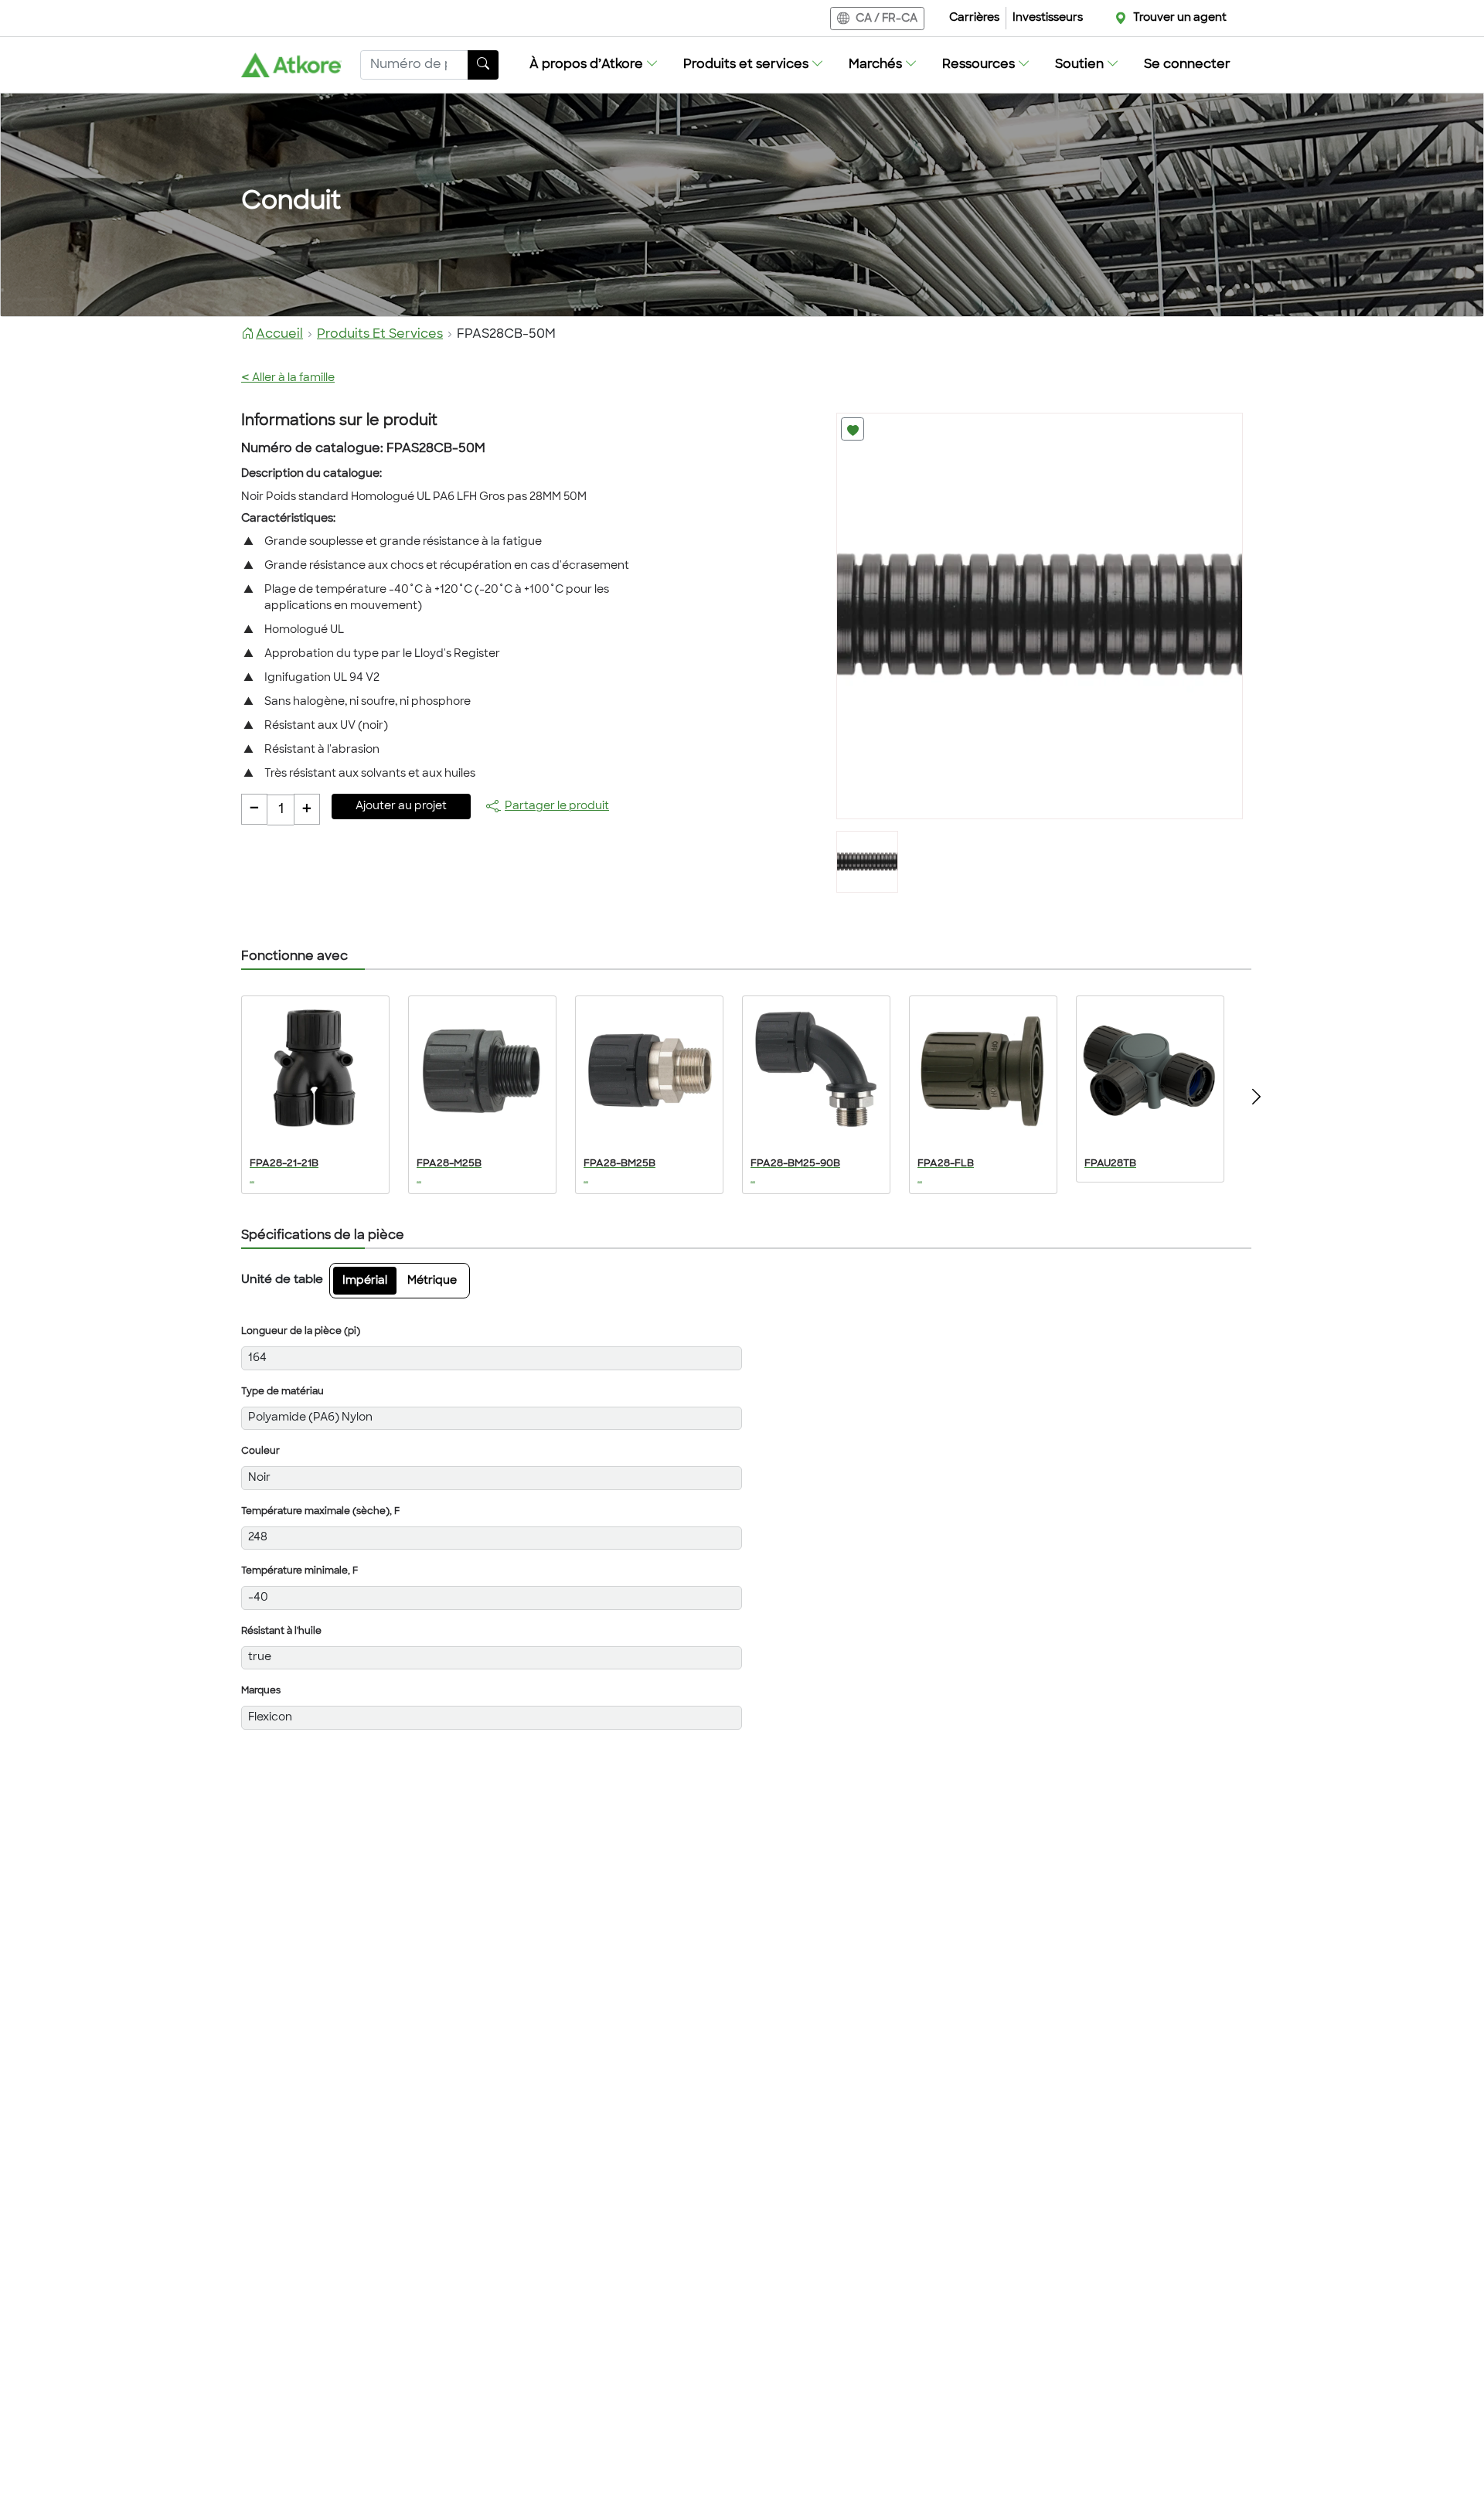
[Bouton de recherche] (483, 65)
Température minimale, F (300, 1571)
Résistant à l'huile (281, 1632)
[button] (594, 65)
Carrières (974, 18)
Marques (261, 1691)
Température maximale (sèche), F (320, 1512)
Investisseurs (1048, 18)
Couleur (260, 1451)
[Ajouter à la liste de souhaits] (853, 429)
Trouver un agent (1180, 18)
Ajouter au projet (401, 807)
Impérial (365, 1281)
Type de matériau (283, 1392)
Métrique (432, 1281)
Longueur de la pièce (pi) (301, 1332)
